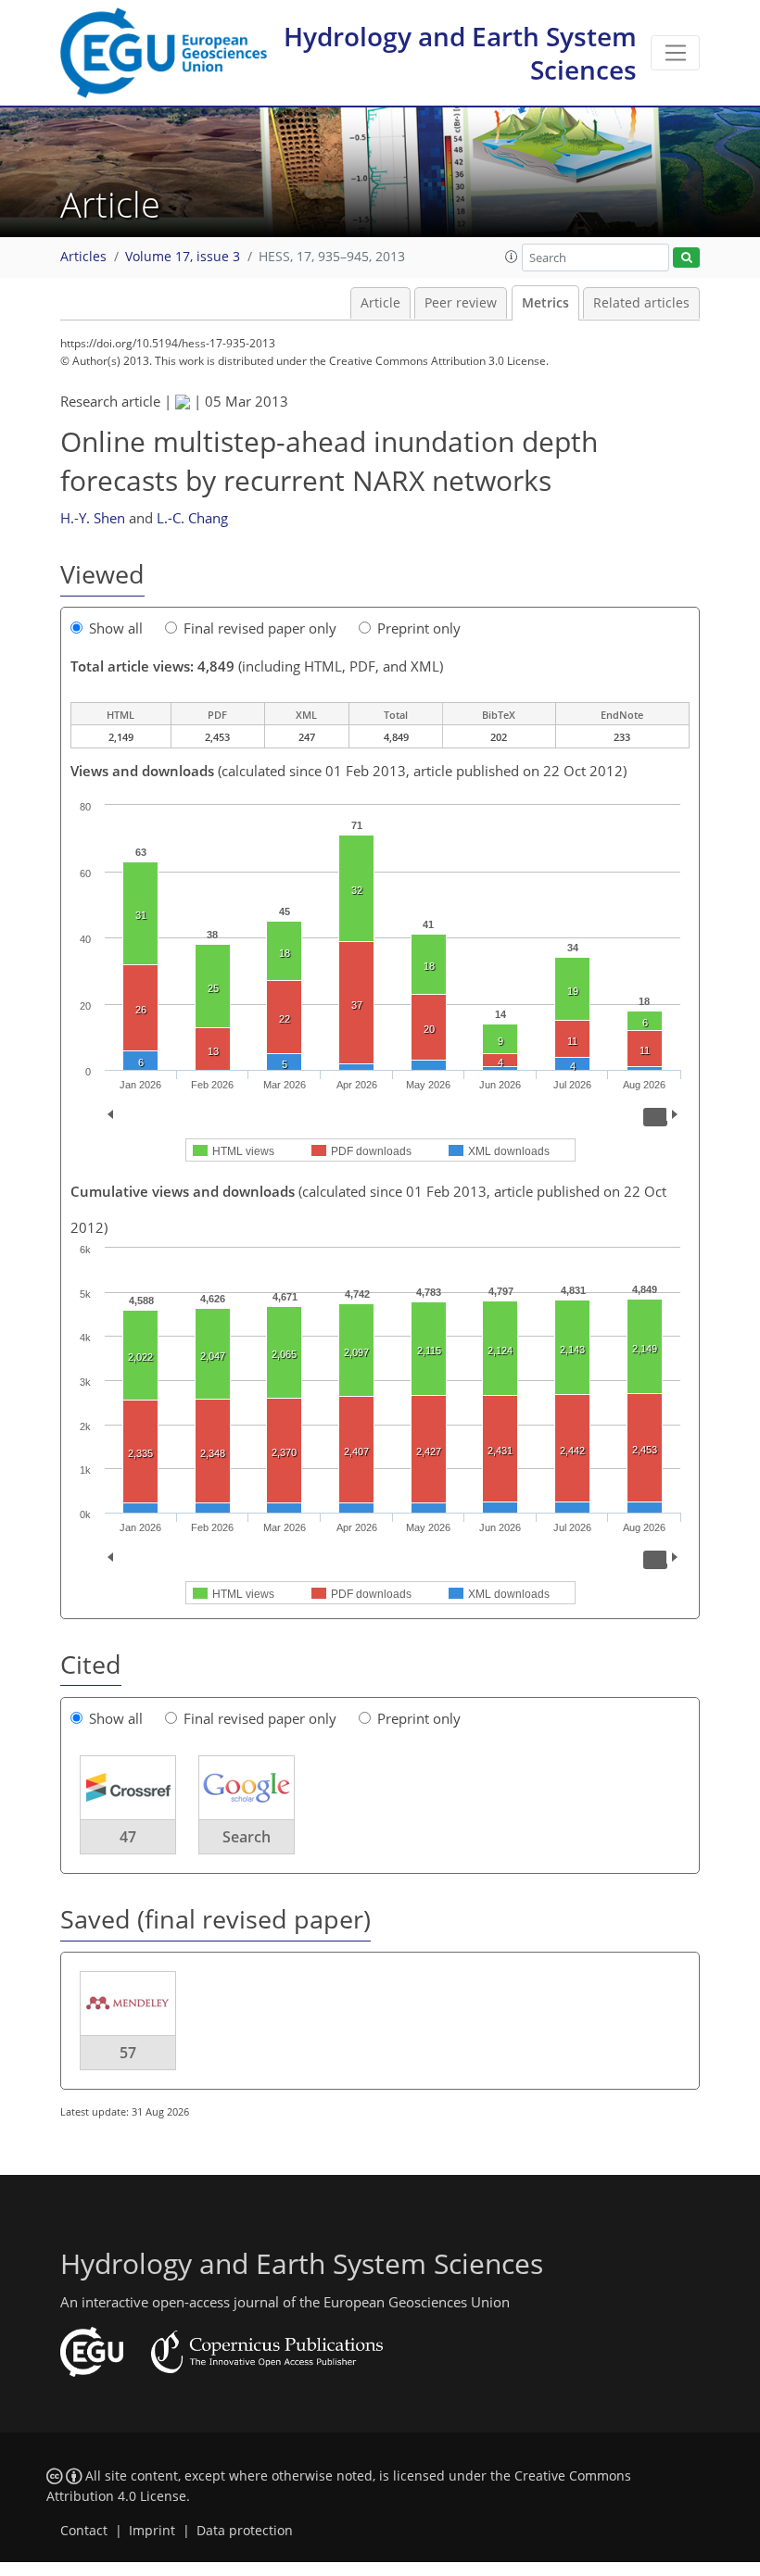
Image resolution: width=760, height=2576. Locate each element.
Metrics (545, 303)
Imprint (152, 2531)
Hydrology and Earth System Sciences (460, 53)
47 (128, 1837)
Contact (84, 2531)
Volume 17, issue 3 (183, 257)
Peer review (461, 303)
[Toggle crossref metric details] (128, 1787)
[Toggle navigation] (675, 53)
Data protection (245, 2531)
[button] (512, 257)
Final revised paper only (260, 628)
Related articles (641, 303)
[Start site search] (686, 258)
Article (380, 303)
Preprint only (419, 628)
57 (128, 2053)
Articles (83, 257)
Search (247, 1837)
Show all (116, 628)
